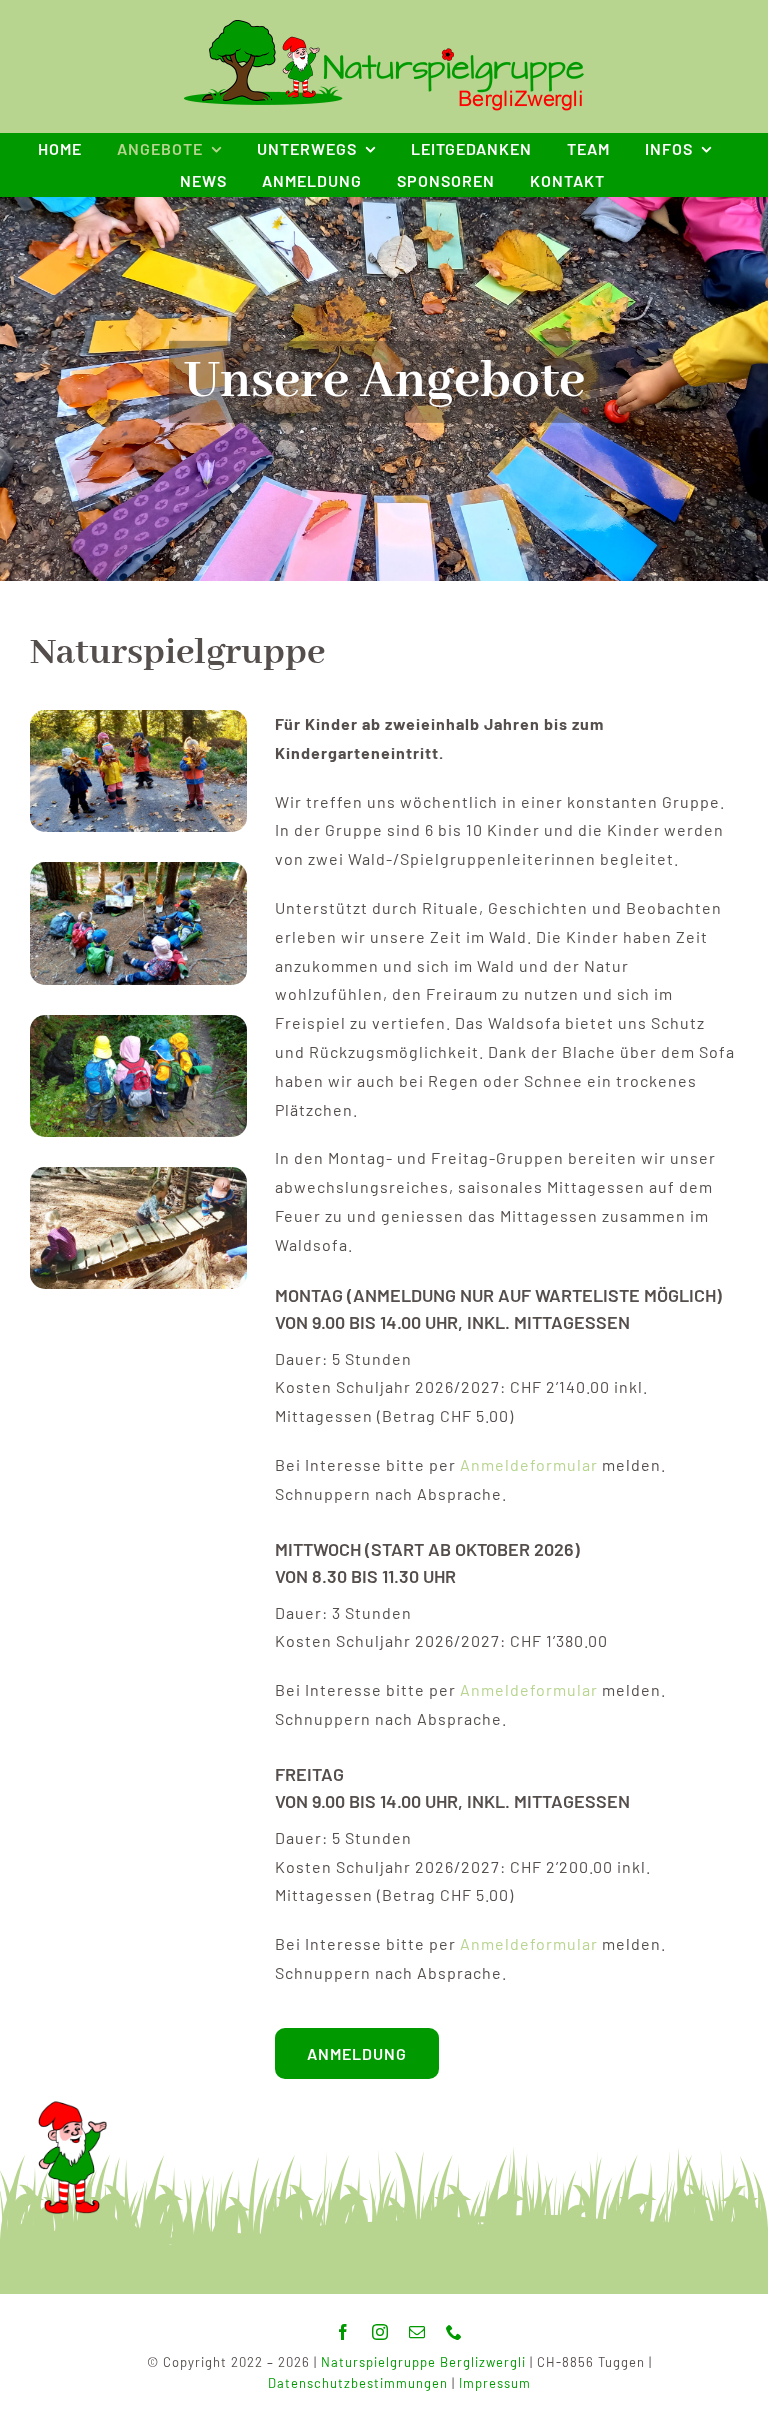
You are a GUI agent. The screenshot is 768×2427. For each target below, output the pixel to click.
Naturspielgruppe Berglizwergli (423, 2362)
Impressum (495, 2383)
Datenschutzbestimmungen (358, 2383)
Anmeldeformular (529, 1464)
